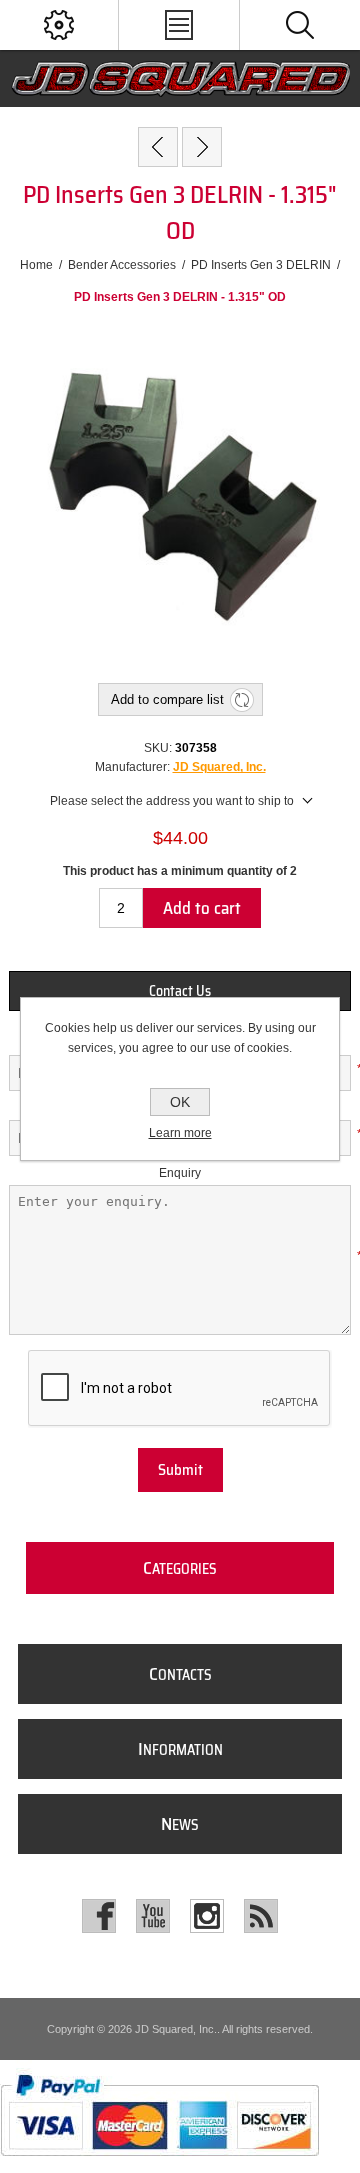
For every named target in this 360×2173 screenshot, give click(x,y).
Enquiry (180, 1173)
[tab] (180, 991)
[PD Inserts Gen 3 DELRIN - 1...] (158, 147)
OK (180, 1102)
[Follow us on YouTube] (153, 1916)
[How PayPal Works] (159, 2166)
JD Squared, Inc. (219, 767)
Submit (180, 1470)
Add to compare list (167, 699)
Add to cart (202, 908)
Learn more (180, 1133)
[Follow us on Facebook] (99, 1916)
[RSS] (261, 1916)
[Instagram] (207, 1916)
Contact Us (180, 991)
